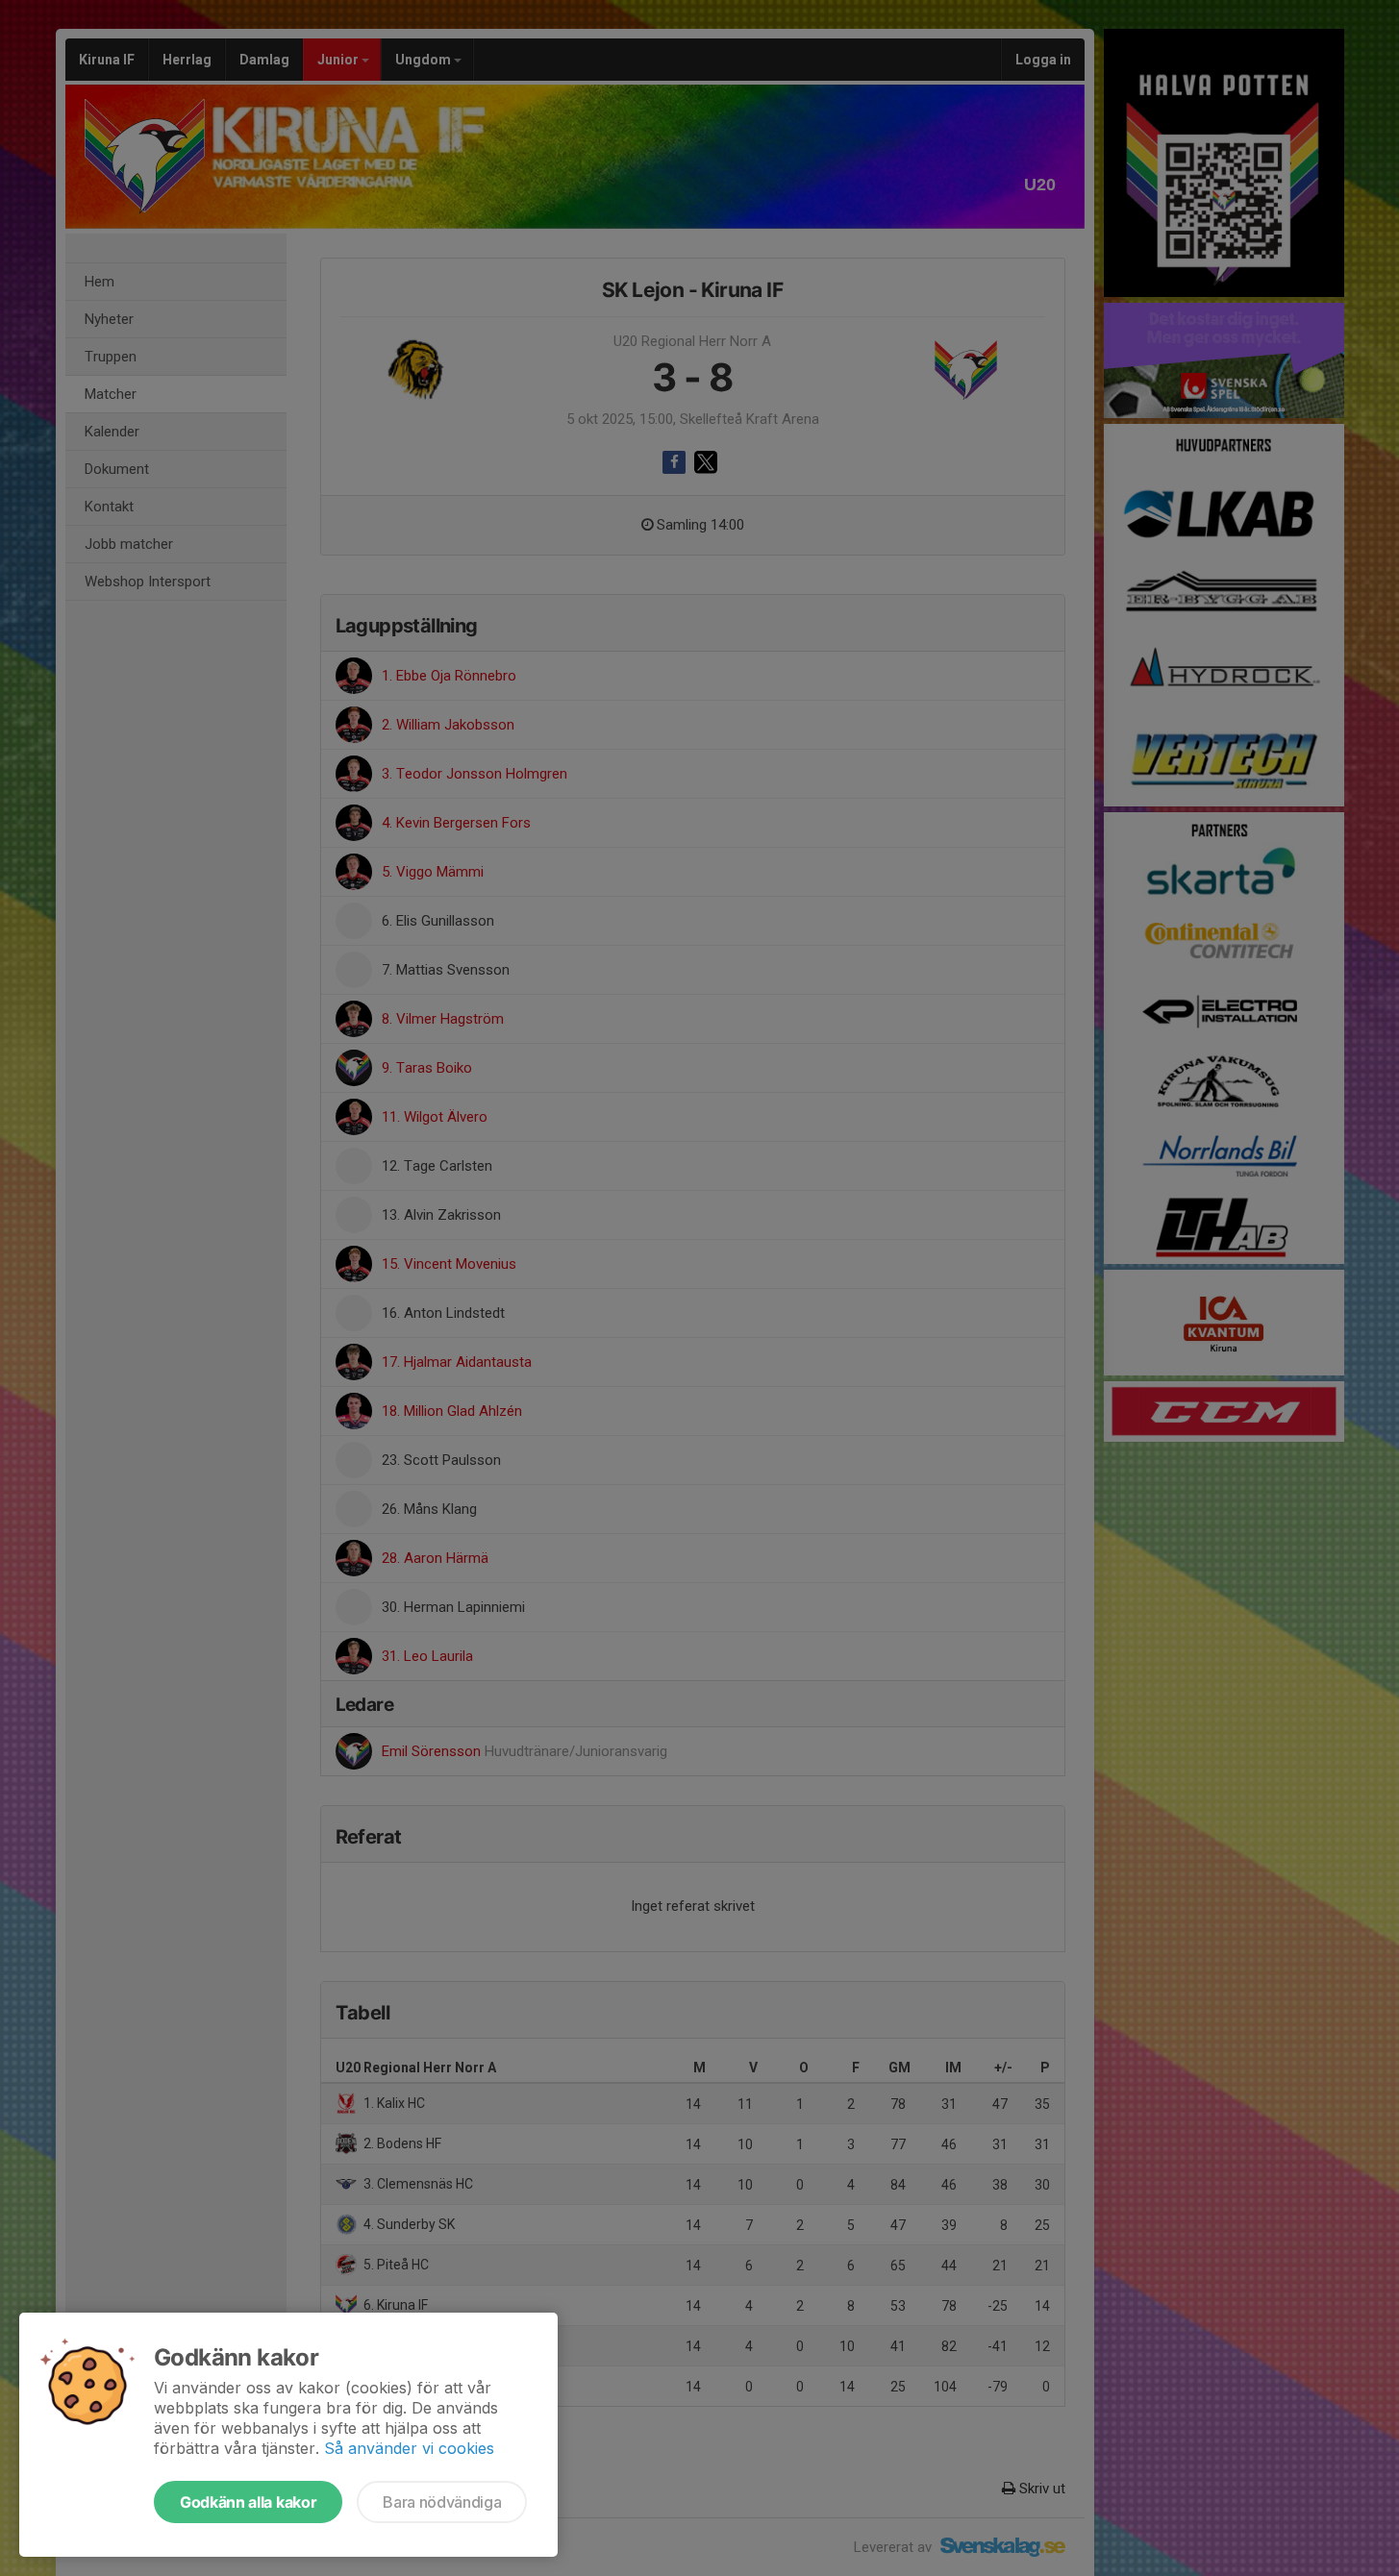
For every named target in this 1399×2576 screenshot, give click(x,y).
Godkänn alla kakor (248, 2502)
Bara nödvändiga (442, 2502)
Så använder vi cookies (409, 2448)
